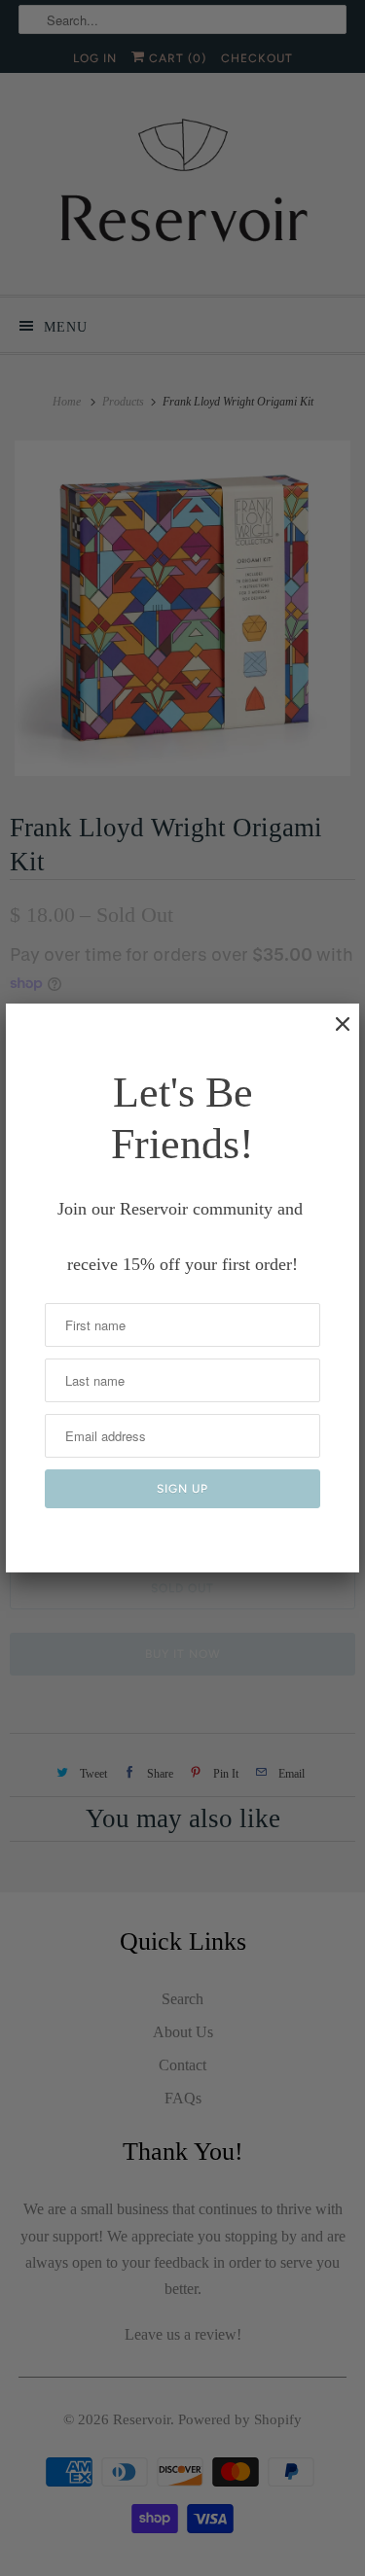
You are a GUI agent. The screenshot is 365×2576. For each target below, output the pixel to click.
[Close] (333, 1034)
